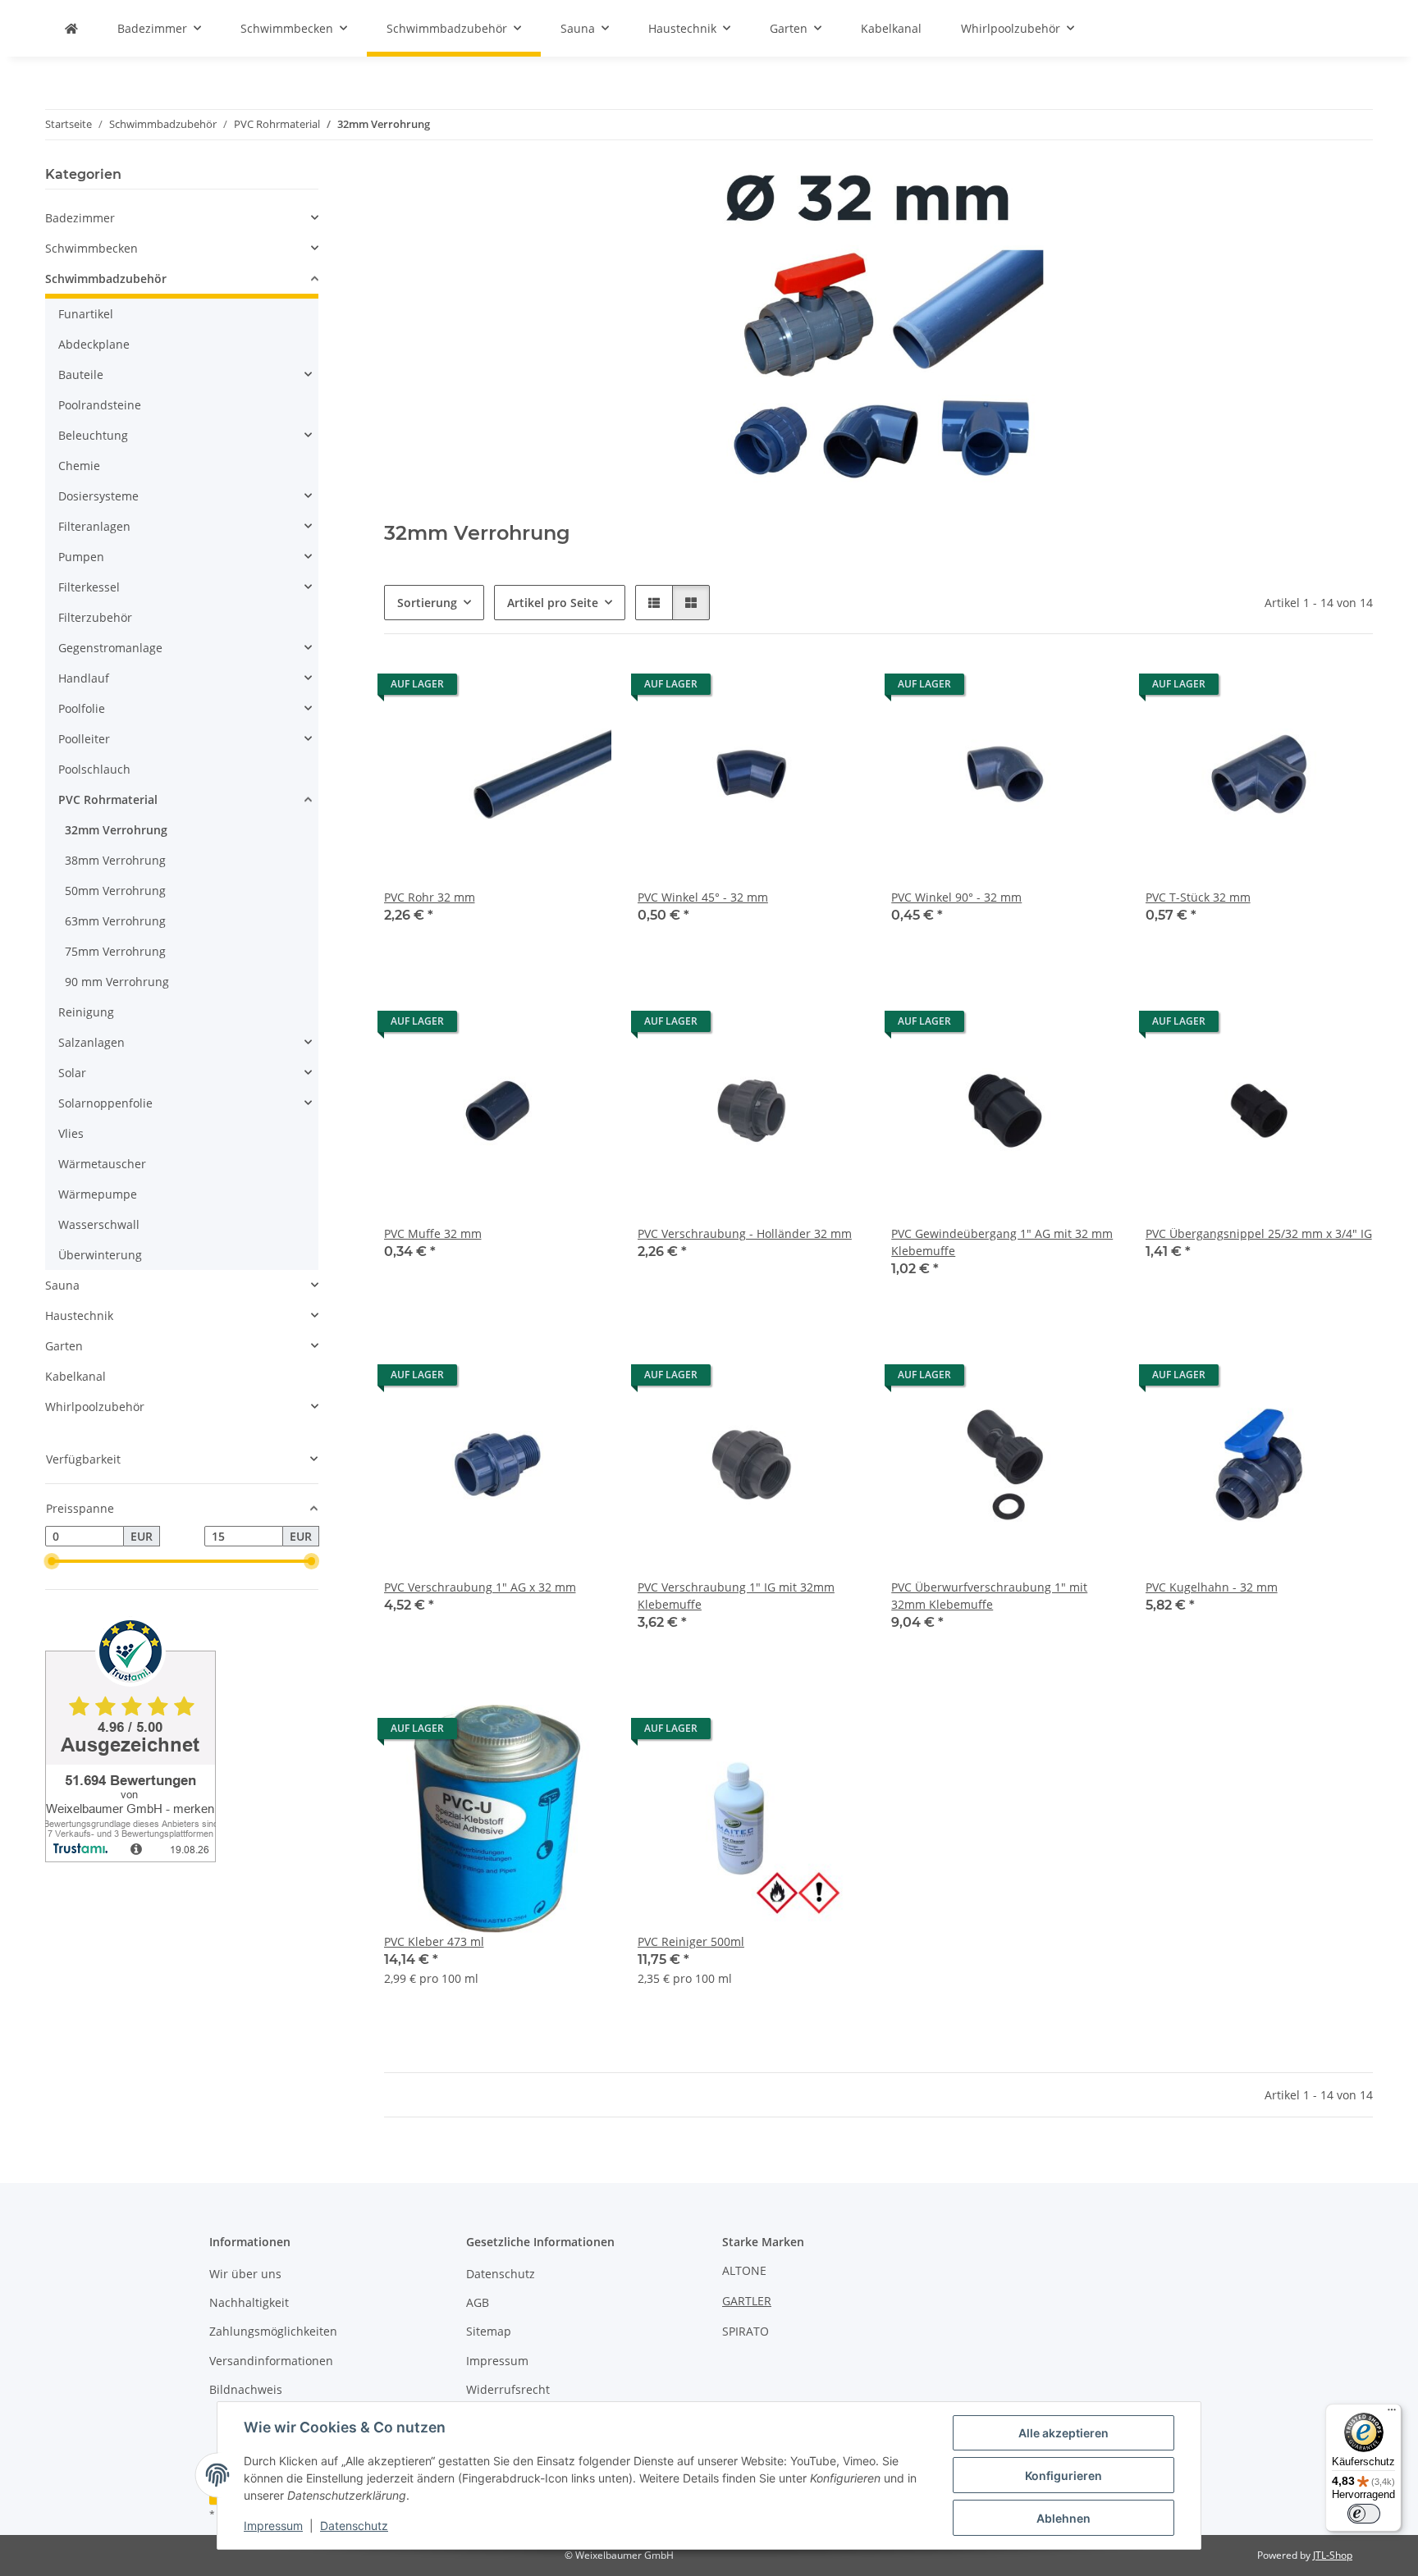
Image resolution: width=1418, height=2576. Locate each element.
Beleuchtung (93, 435)
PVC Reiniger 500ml (691, 1941)
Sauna (62, 1285)
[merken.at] (71, 28)
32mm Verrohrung (116, 830)
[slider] (52, 1561)
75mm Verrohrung (115, 951)
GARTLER (747, 2301)
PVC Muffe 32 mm (433, 1233)
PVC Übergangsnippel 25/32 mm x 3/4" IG (1259, 1233)
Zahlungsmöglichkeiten (273, 2331)
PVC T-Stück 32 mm (1198, 897)
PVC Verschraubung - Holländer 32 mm (745, 1233)
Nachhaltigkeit (249, 2302)
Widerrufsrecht (508, 2389)
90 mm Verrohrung (117, 982)
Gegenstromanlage (110, 648)
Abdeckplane (94, 344)
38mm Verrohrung (115, 860)
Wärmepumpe (98, 1194)
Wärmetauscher (102, 1164)
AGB (478, 2302)
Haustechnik (79, 1315)
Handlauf (84, 678)
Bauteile (81, 375)
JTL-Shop (1333, 2555)
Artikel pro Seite (553, 603)
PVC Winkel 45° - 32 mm (703, 897)
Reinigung (86, 1012)
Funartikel (86, 314)
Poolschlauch (94, 769)
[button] (654, 603)
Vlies (71, 1133)
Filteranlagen (94, 526)
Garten (64, 1346)
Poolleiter (84, 739)
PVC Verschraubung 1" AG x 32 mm (480, 1587)
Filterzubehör (95, 617)
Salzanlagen (91, 1042)
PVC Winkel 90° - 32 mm (956, 897)
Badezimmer (80, 218)
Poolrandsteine (100, 405)
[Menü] (1392, 2414)
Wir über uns (245, 2274)
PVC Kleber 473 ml (434, 1941)
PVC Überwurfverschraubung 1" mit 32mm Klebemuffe (989, 1596)
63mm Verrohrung (115, 921)
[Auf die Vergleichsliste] (583, 688)
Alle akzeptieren (1063, 2433)
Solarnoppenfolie (105, 1103)
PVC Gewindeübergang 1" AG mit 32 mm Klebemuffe (1002, 1242)
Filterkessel (89, 587)
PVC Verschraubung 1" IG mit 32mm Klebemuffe (736, 1596)
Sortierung (427, 603)
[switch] (1364, 2514)
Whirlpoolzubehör (95, 1407)
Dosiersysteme (98, 496)
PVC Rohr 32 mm (430, 897)
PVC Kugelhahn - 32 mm (1212, 1587)
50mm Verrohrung (115, 891)
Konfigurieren (1063, 2476)
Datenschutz (354, 2526)
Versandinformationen (271, 2361)
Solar (72, 1073)
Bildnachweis (246, 2389)
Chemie (79, 466)
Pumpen (81, 557)
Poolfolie (82, 708)
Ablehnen (1063, 2518)
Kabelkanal (75, 1376)
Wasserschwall (99, 1224)
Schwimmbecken (91, 248)
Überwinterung (100, 1255)
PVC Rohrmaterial (108, 799)
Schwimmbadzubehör (106, 279)
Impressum (273, 2526)
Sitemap (489, 2331)
